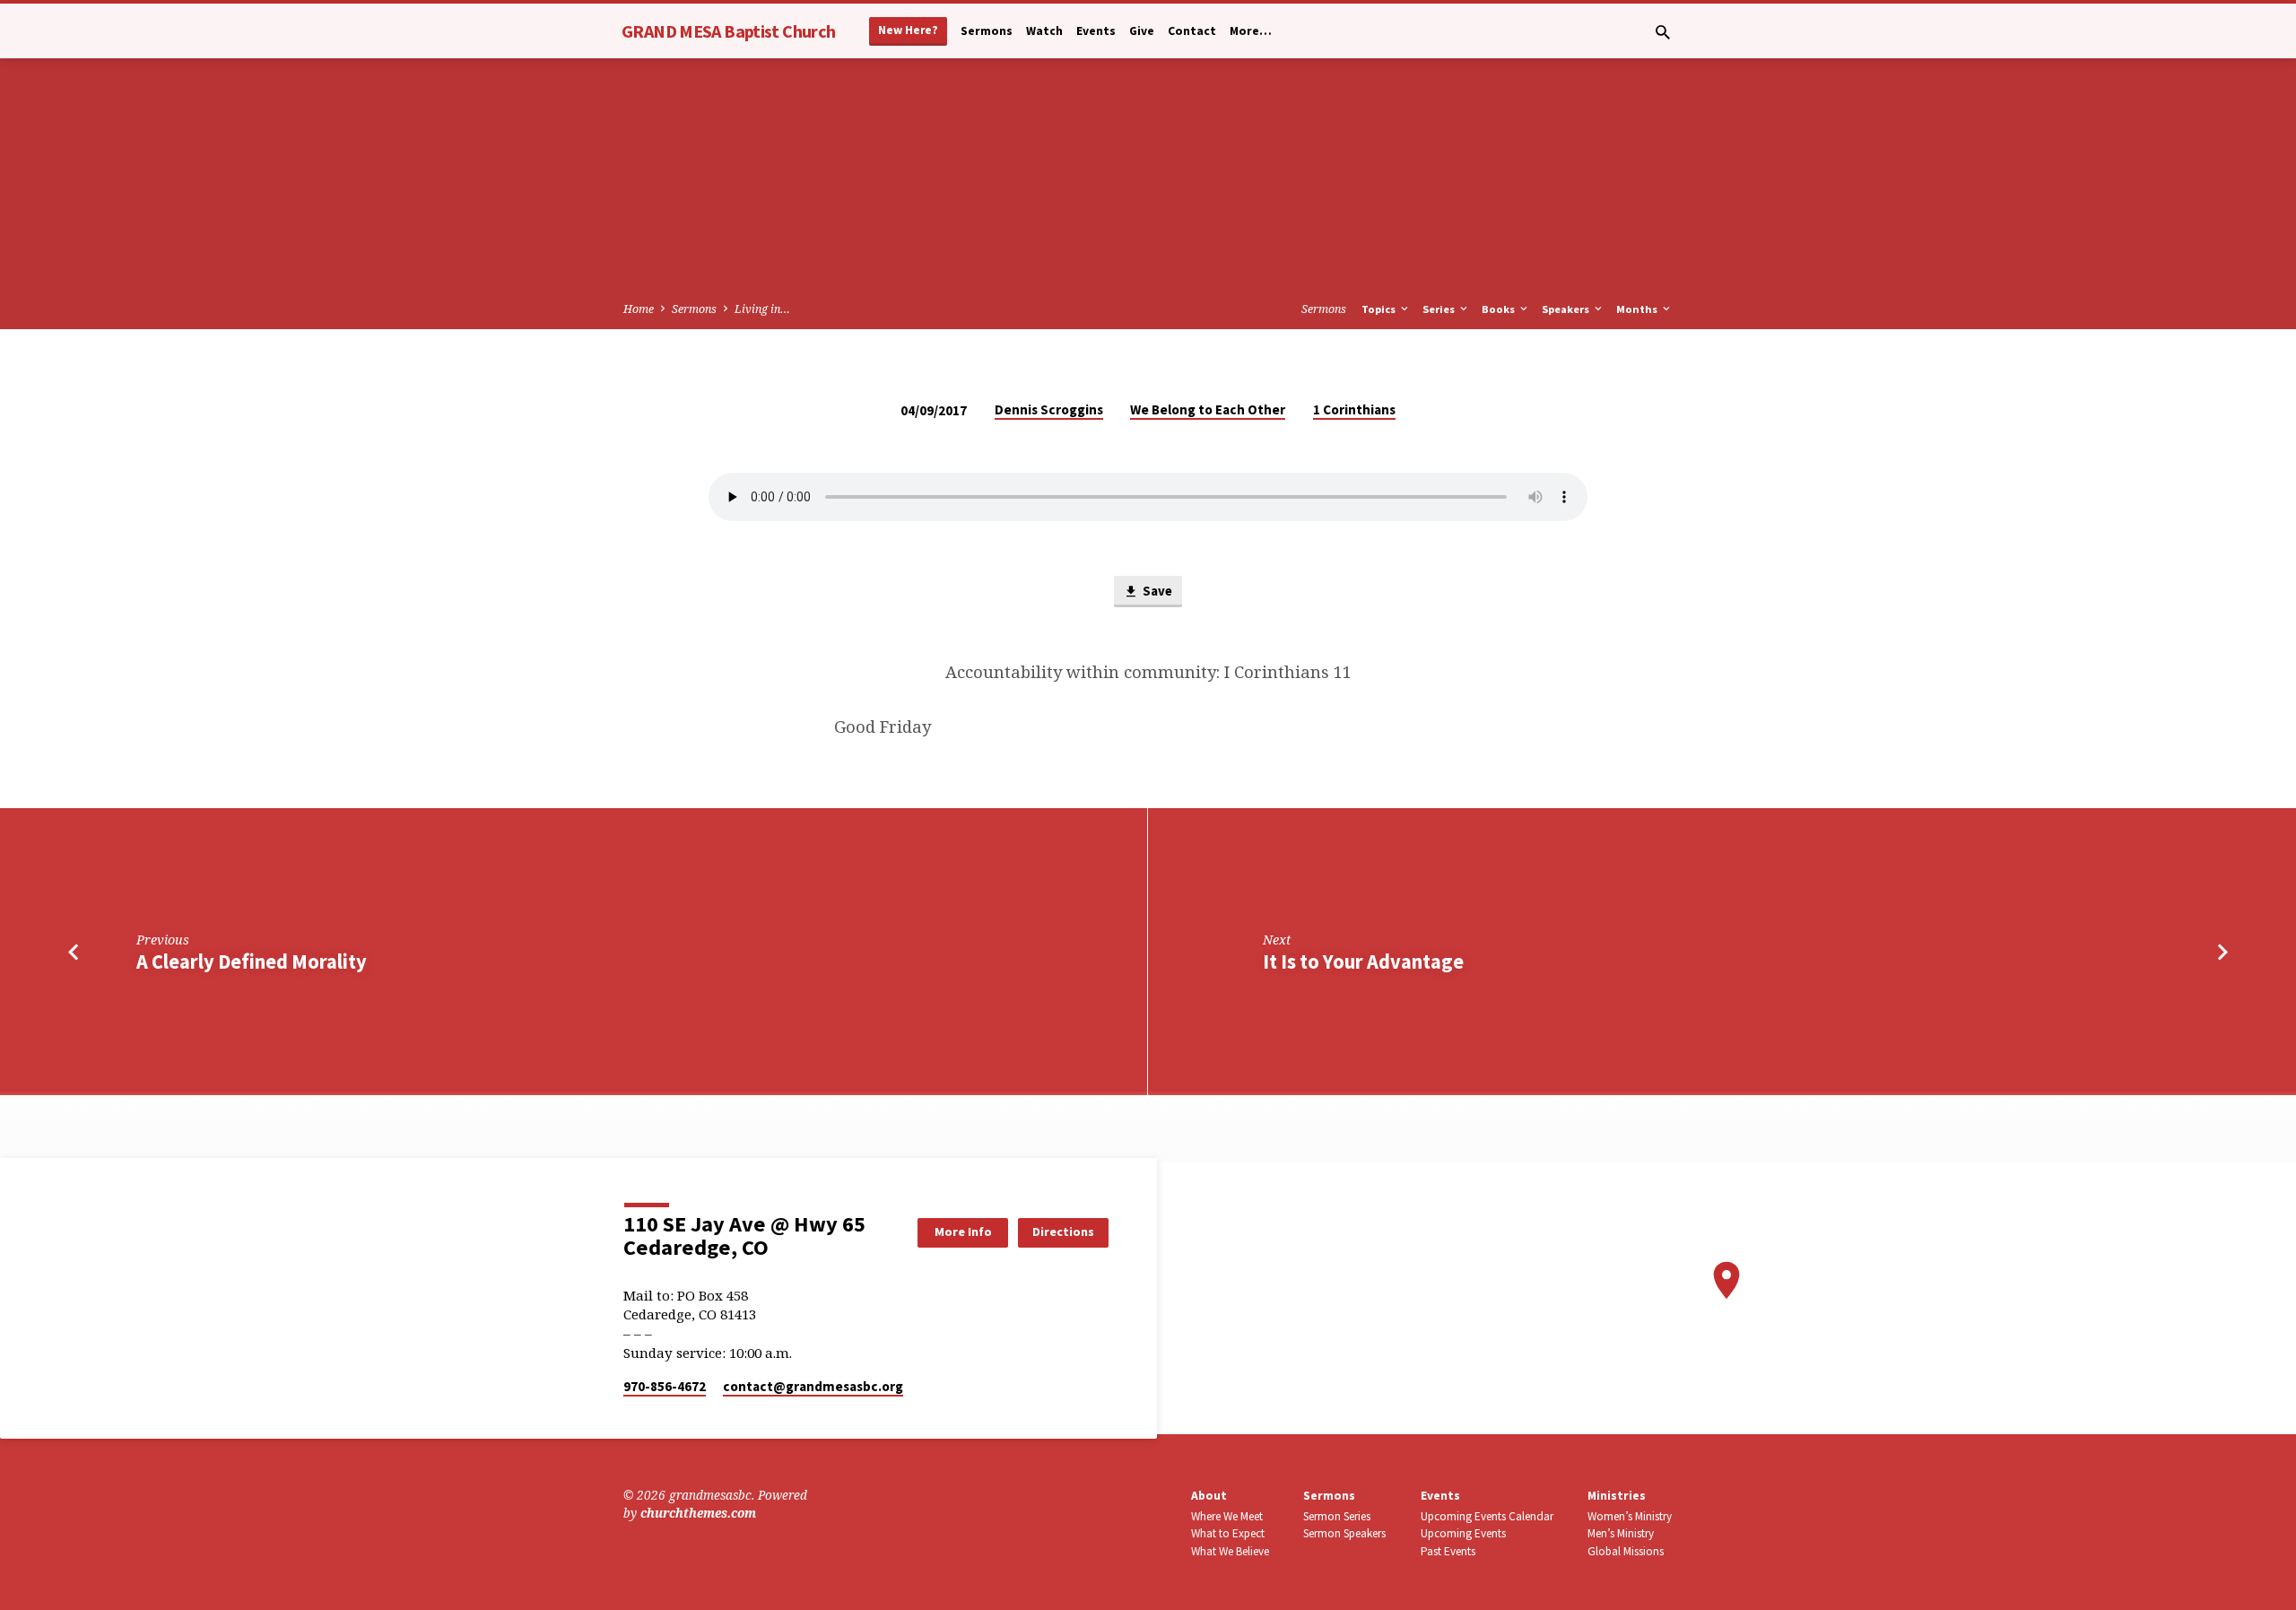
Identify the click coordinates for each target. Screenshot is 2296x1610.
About (1209, 1496)
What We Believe (1230, 1551)
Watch (1044, 31)
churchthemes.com (698, 1513)
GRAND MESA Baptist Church (728, 31)
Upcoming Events (1463, 1533)
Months (1638, 309)
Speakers (1567, 309)
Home (639, 309)
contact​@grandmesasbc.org (813, 1386)
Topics (1380, 309)
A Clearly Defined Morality (252, 962)
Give (1142, 31)
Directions (1063, 1231)
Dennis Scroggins (1049, 409)
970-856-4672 (665, 1386)
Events (1096, 31)
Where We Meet (1227, 1516)
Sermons (987, 31)
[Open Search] (1663, 32)
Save (1156, 591)
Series (1440, 309)
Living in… (762, 309)
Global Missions (1626, 1551)
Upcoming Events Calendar (1487, 1516)
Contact (1192, 31)
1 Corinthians (1354, 409)
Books (1500, 309)
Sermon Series (1337, 1516)
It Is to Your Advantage (1363, 962)
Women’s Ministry (1630, 1516)
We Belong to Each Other (1208, 409)
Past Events (1448, 1551)
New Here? (908, 30)
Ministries (1617, 1496)
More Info (963, 1231)
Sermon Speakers (1344, 1533)
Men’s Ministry (1621, 1533)
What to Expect (1228, 1533)
